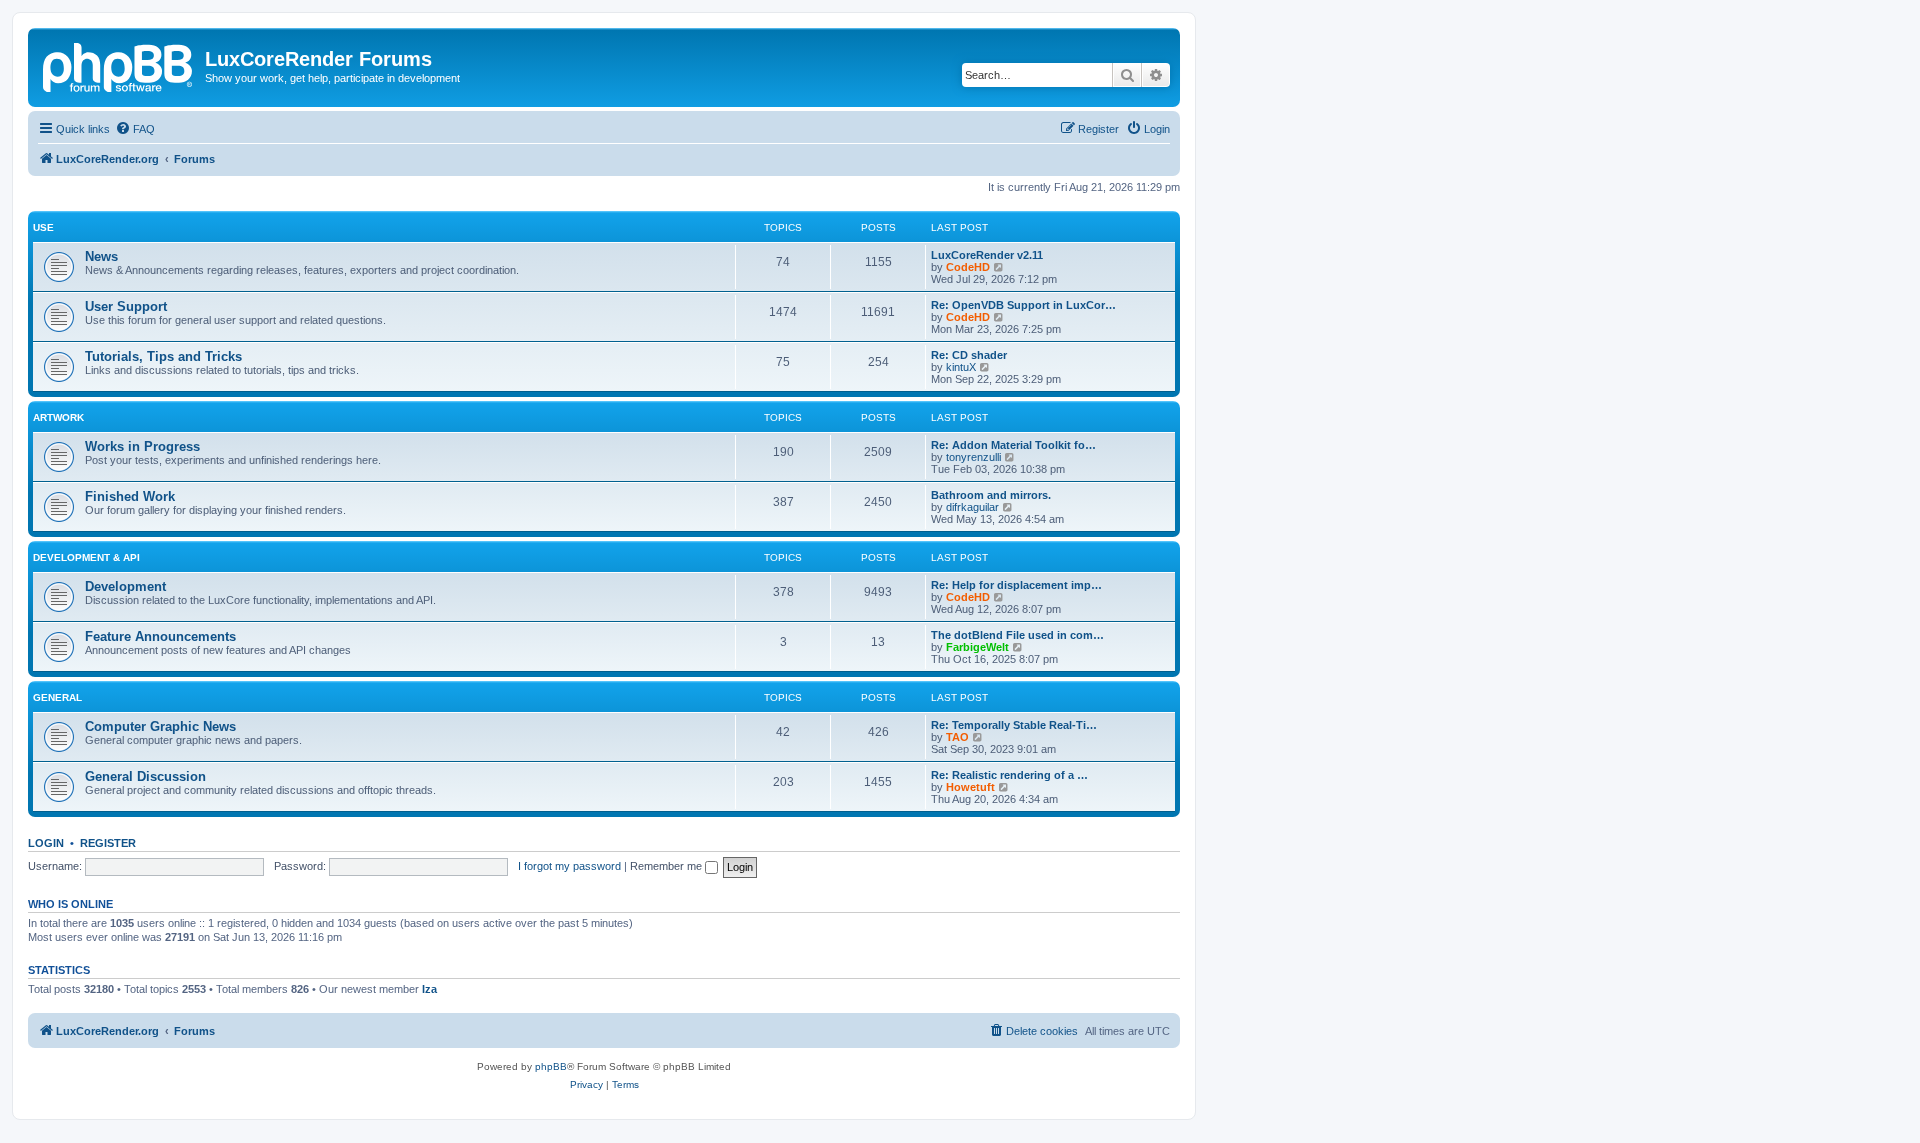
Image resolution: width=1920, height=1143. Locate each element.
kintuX (961, 367)
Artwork (58, 417)
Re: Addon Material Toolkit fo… (1013, 445)
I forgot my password (569, 866)
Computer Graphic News (160, 726)
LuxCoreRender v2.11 (987, 255)
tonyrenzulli (973, 457)
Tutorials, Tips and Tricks (163, 356)
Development (125, 586)
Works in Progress (142, 446)
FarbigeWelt (977, 647)
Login (46, 843)
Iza (429, 989)
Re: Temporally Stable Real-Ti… (1014, 725)
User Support (126, 306)
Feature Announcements (160, 636)
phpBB (551, 1066)
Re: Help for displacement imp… (1016, 585)
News (101, 256)
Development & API (86, 557)
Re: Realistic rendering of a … (1009, 775)
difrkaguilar (972, 507)
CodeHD (968, 267)
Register (108, 843)
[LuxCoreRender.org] (119, 65)
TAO (957, 737)
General (57, 697)
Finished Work (130, 496)
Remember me (667, 866)
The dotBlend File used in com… (1017, 635)
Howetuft (970, 787)
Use (43, 227)
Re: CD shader (969, 355)
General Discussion (145, 776)
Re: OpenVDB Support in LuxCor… (1023, 305)
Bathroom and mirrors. (991, 495)
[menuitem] (135, 129)
